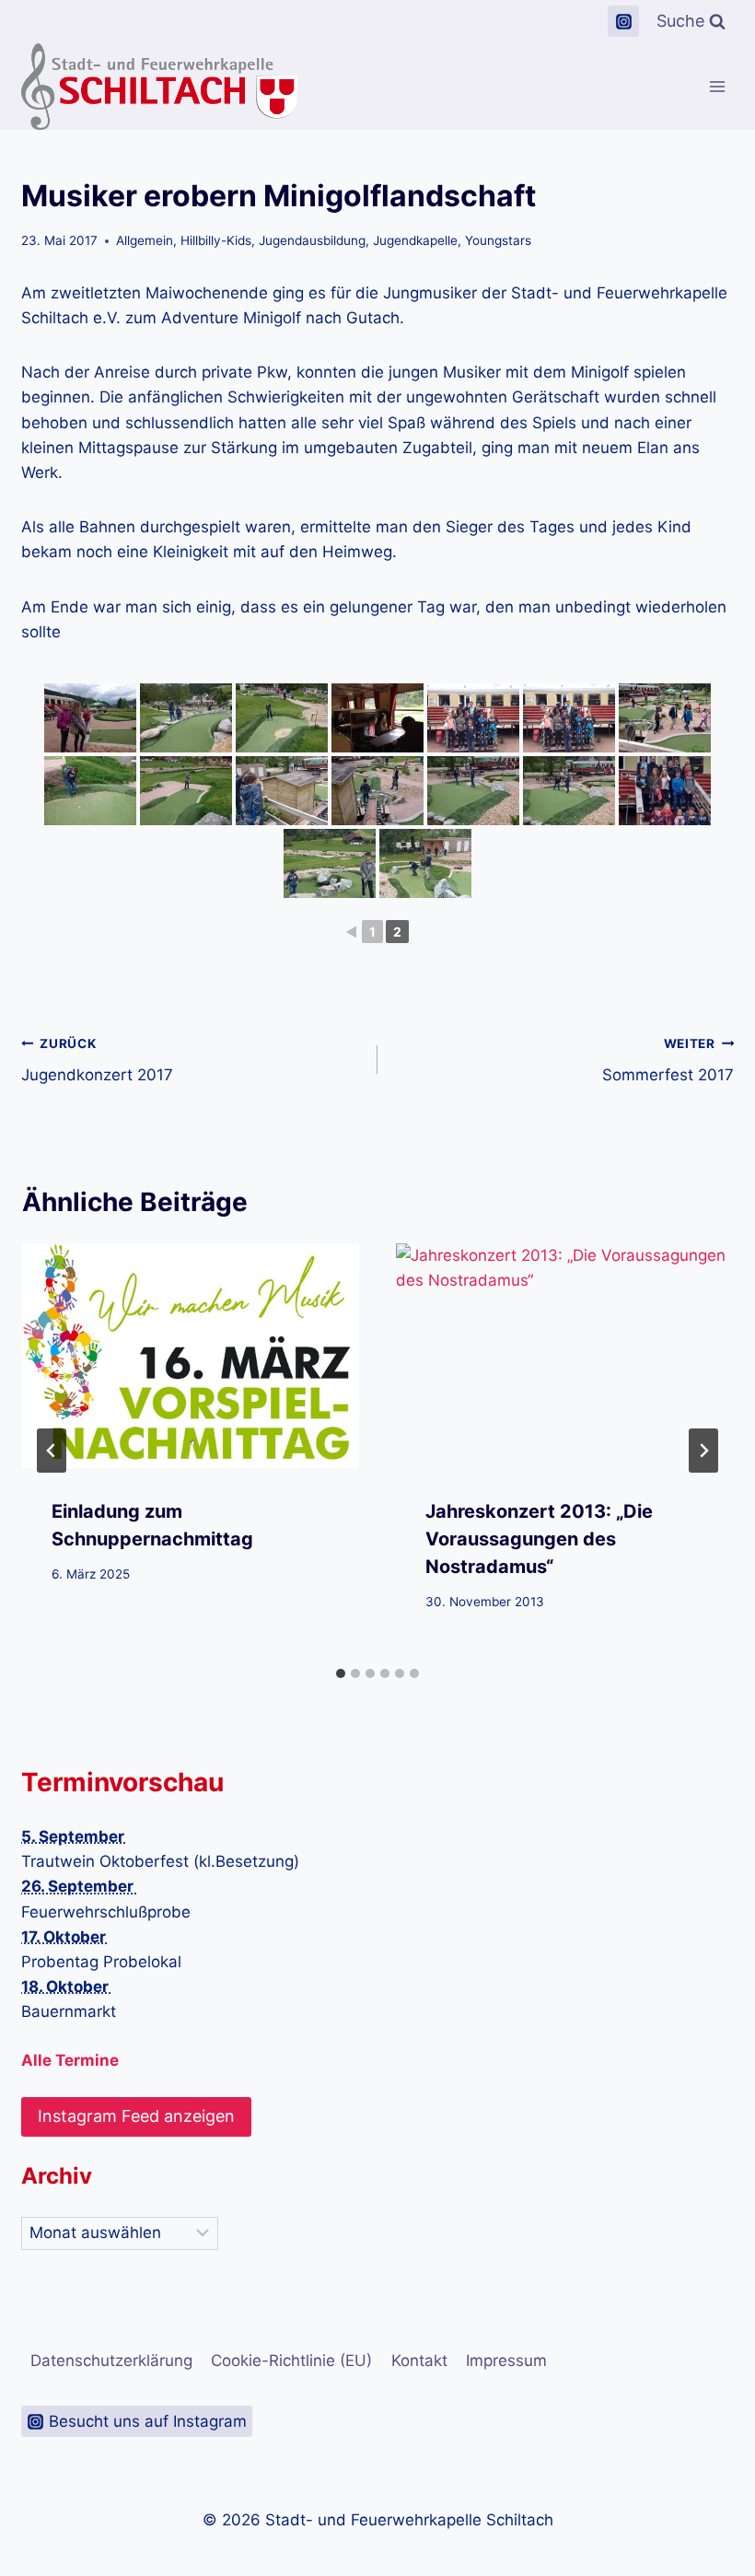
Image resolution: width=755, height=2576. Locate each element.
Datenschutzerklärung (111, 2360)
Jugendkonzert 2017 (97, 1061)
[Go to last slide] (52, 1451)
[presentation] (191, 1356)
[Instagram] (623, 21)
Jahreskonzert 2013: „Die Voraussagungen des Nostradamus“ (539, 1539)
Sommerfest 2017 (668, 1061)
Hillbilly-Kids (216, 240)
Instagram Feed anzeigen (136, 2116)
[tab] (341, 1673)
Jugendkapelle (415, 240)
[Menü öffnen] (717, 87)
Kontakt (419, 2360)
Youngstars (498, 240)
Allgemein (145, 240)
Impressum (506, 2360)
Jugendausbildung (312, 240)
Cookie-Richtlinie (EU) (291, 2360)
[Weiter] (703, 1451)
